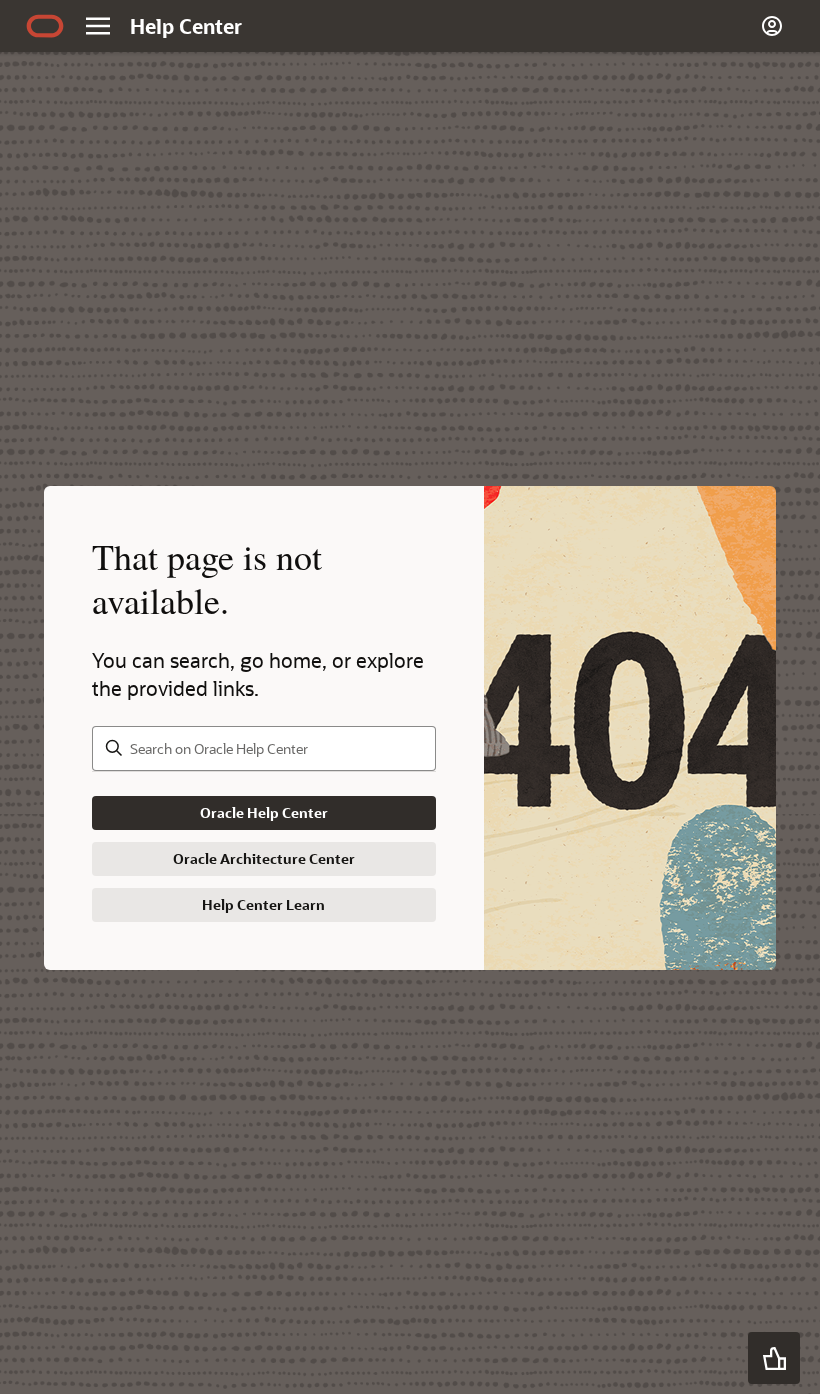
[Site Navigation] (98, 26)
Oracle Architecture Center (264, 858)
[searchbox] (264, 748)
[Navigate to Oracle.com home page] (45, 26)
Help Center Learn (263, 904)
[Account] (772, 26)
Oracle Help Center (264, 812)
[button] (774, 1358)
